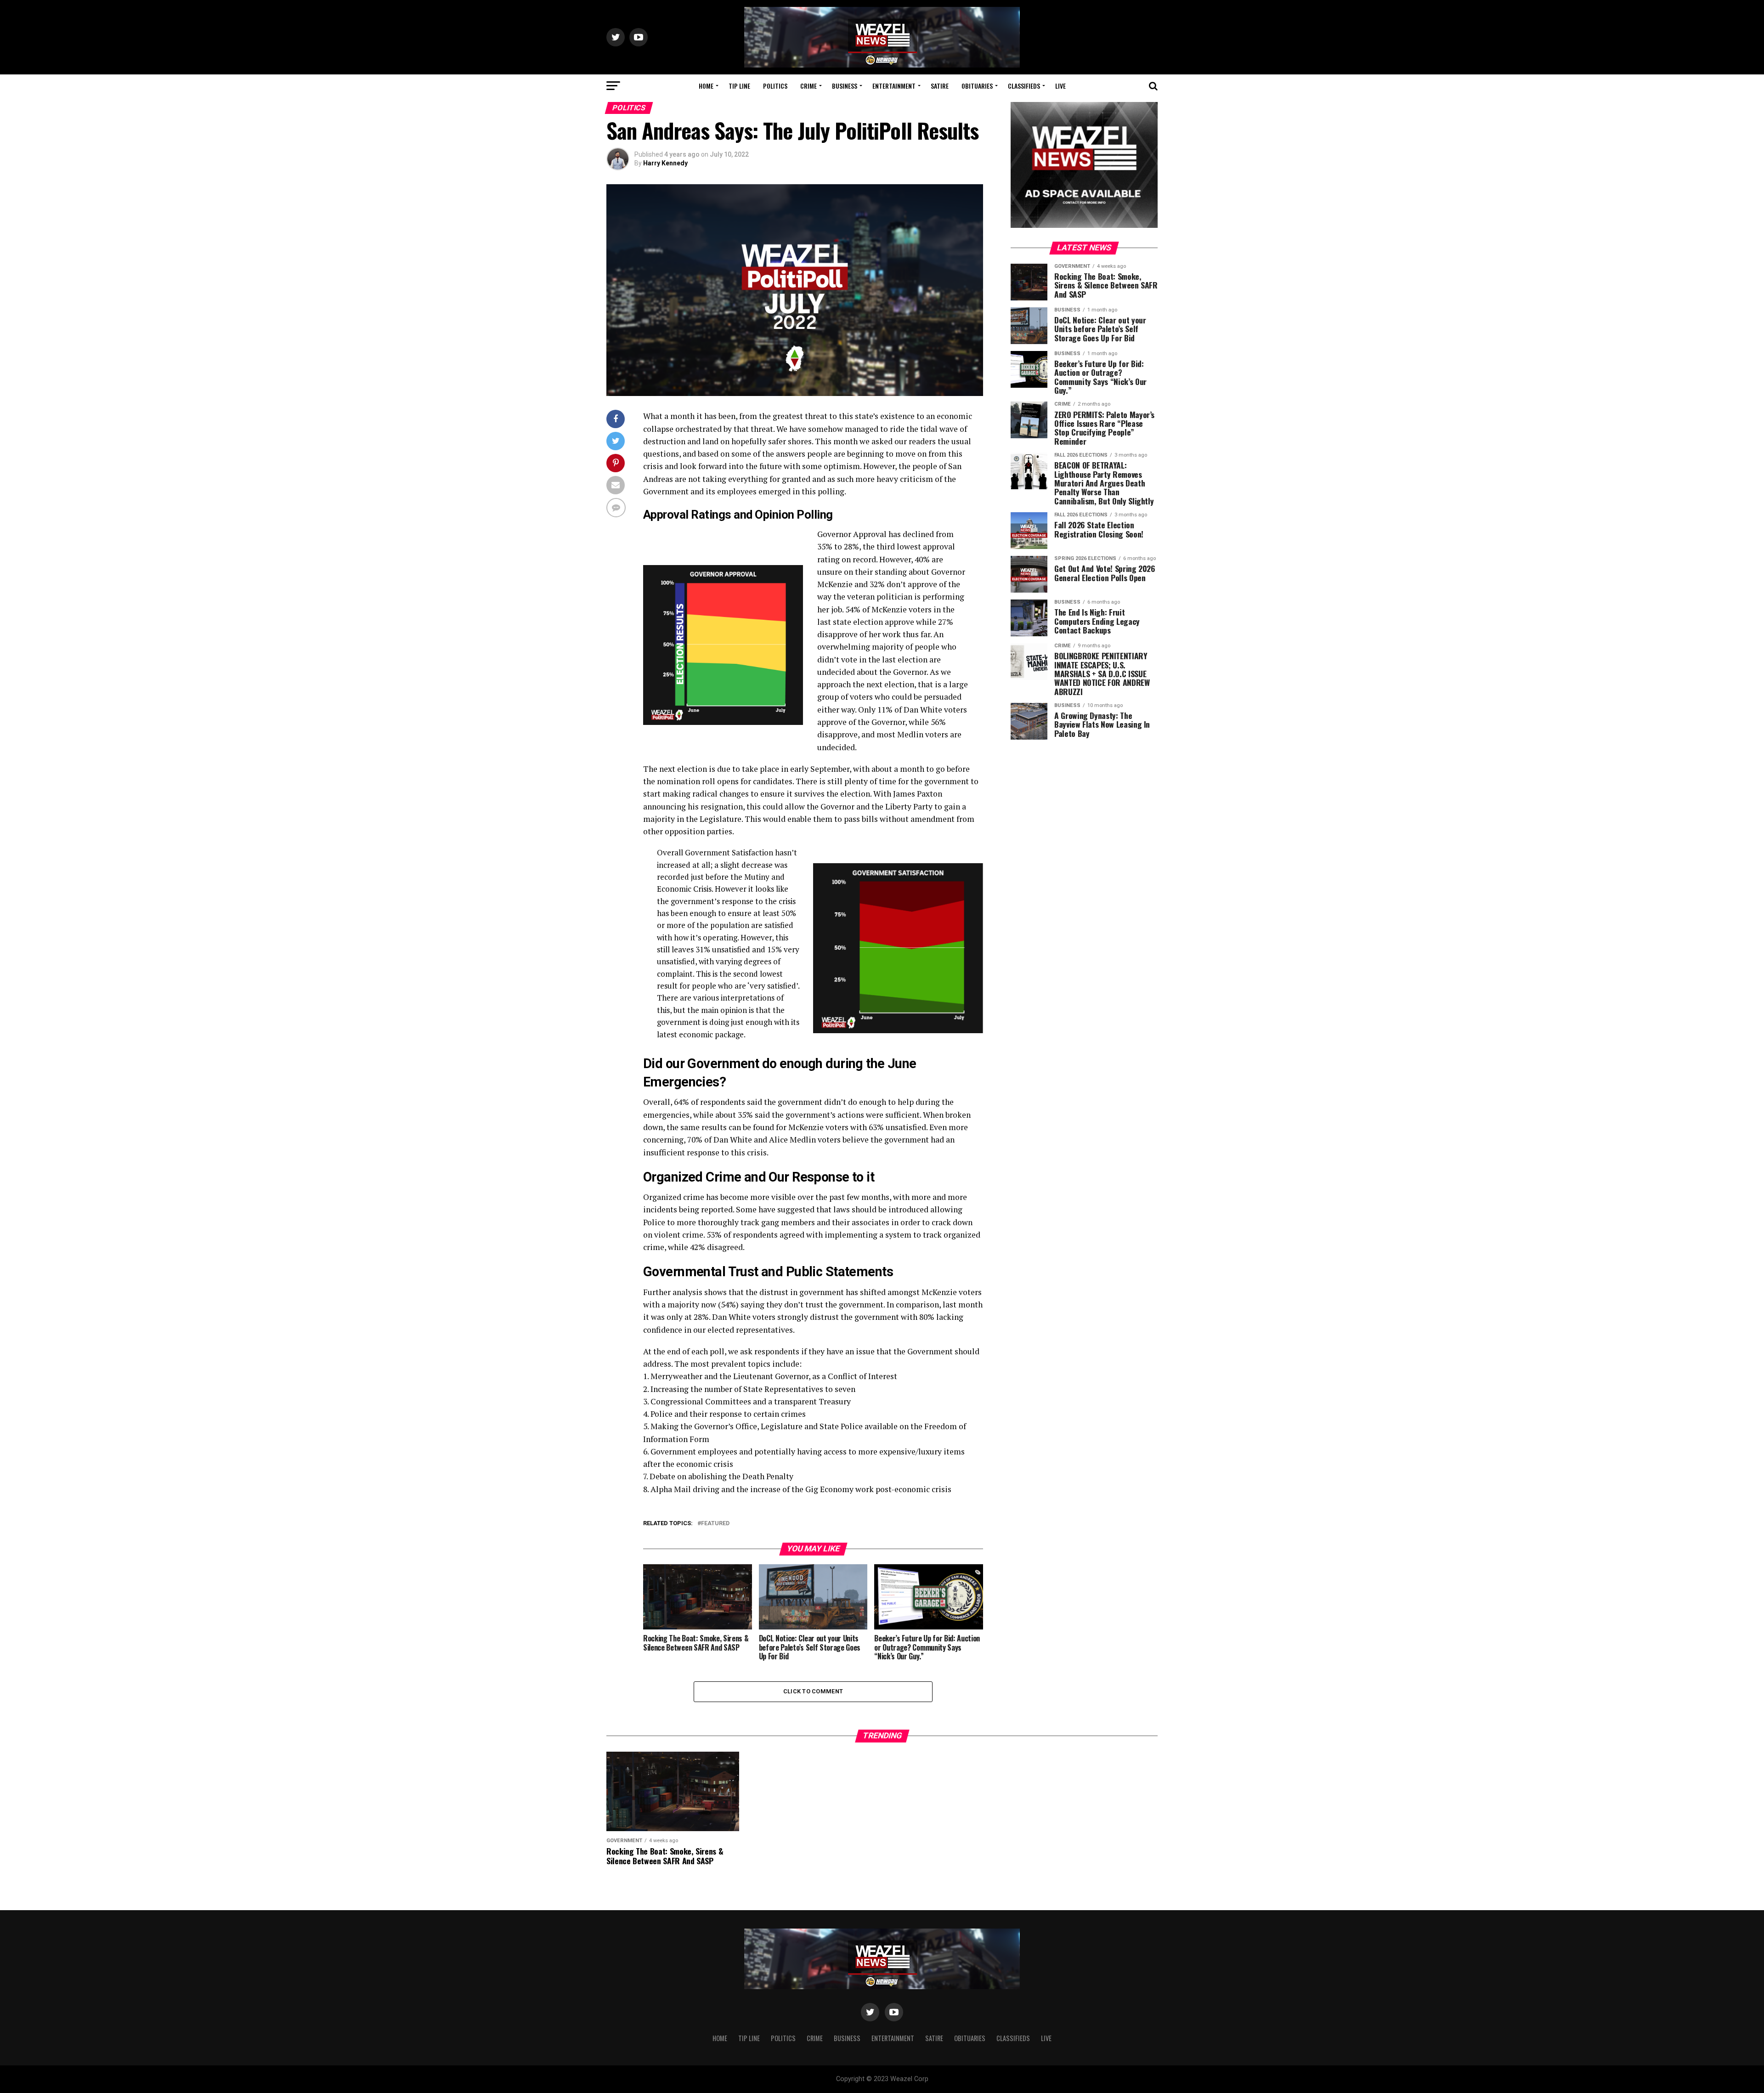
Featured (715, 1524)
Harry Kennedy (665, 163)
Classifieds (1024, 86)
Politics (775, 86)
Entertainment (894, 86)
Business (845, 86)
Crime (808, 86)
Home (706, 86)
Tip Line (739, 86)
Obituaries (977, 86)
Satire (940, 86)
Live (1060, 86)
